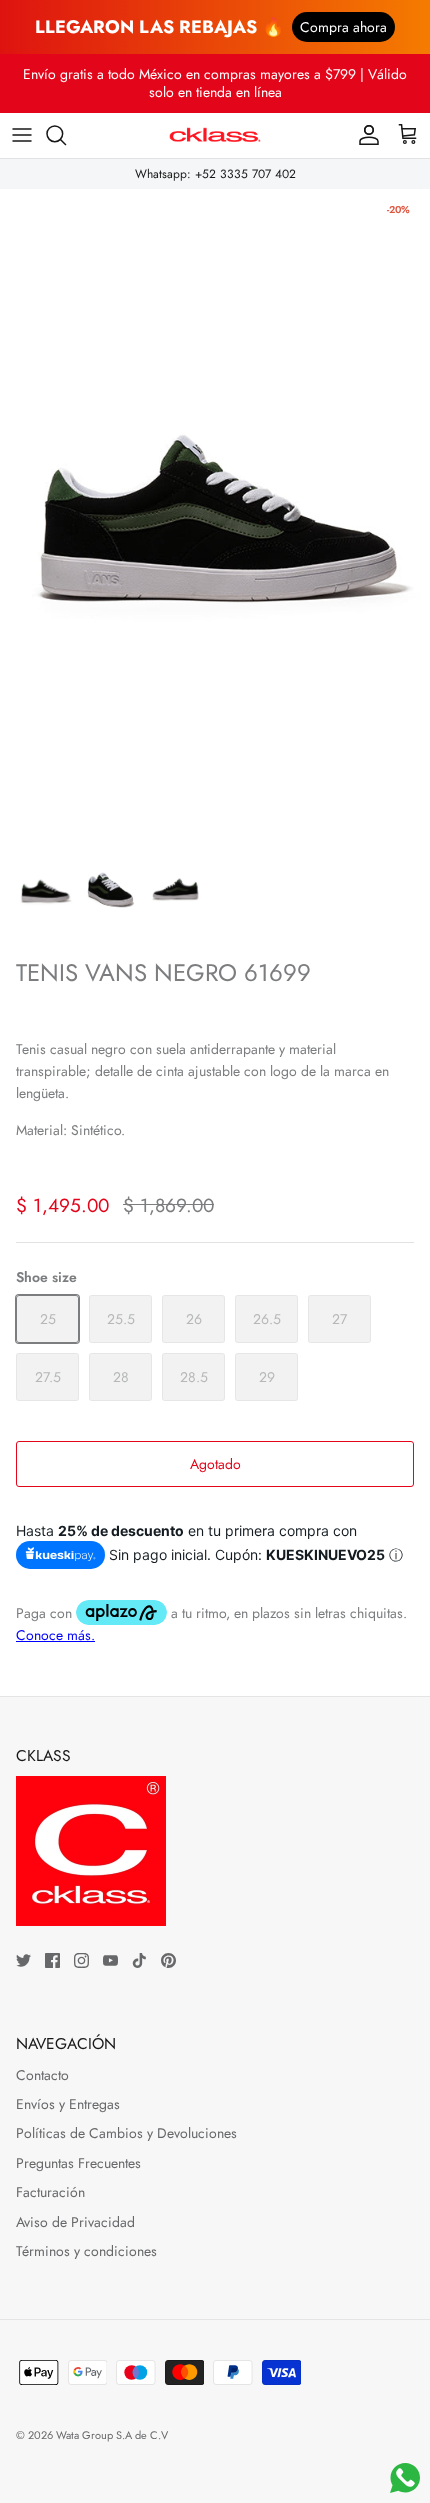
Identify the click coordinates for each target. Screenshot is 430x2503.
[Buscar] (66, 135)
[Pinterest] (168, 1960)
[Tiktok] (139, 1960)
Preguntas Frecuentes (78, 2163)
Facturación (50, 2192)
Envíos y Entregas (68, 2104)
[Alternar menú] (22, 135)
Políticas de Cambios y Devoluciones (126, 2133)
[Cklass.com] (215, 135)
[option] (215, 511)
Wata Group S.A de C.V (112, 2435)
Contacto (42, 2075)
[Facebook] (52, 1960)
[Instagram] (81, 1960)
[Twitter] (23, 1960)
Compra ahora (343, 27)
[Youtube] (110, 1960)
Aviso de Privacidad (75, 2222)
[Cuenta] (364, 135)
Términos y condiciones (86, 2251)
